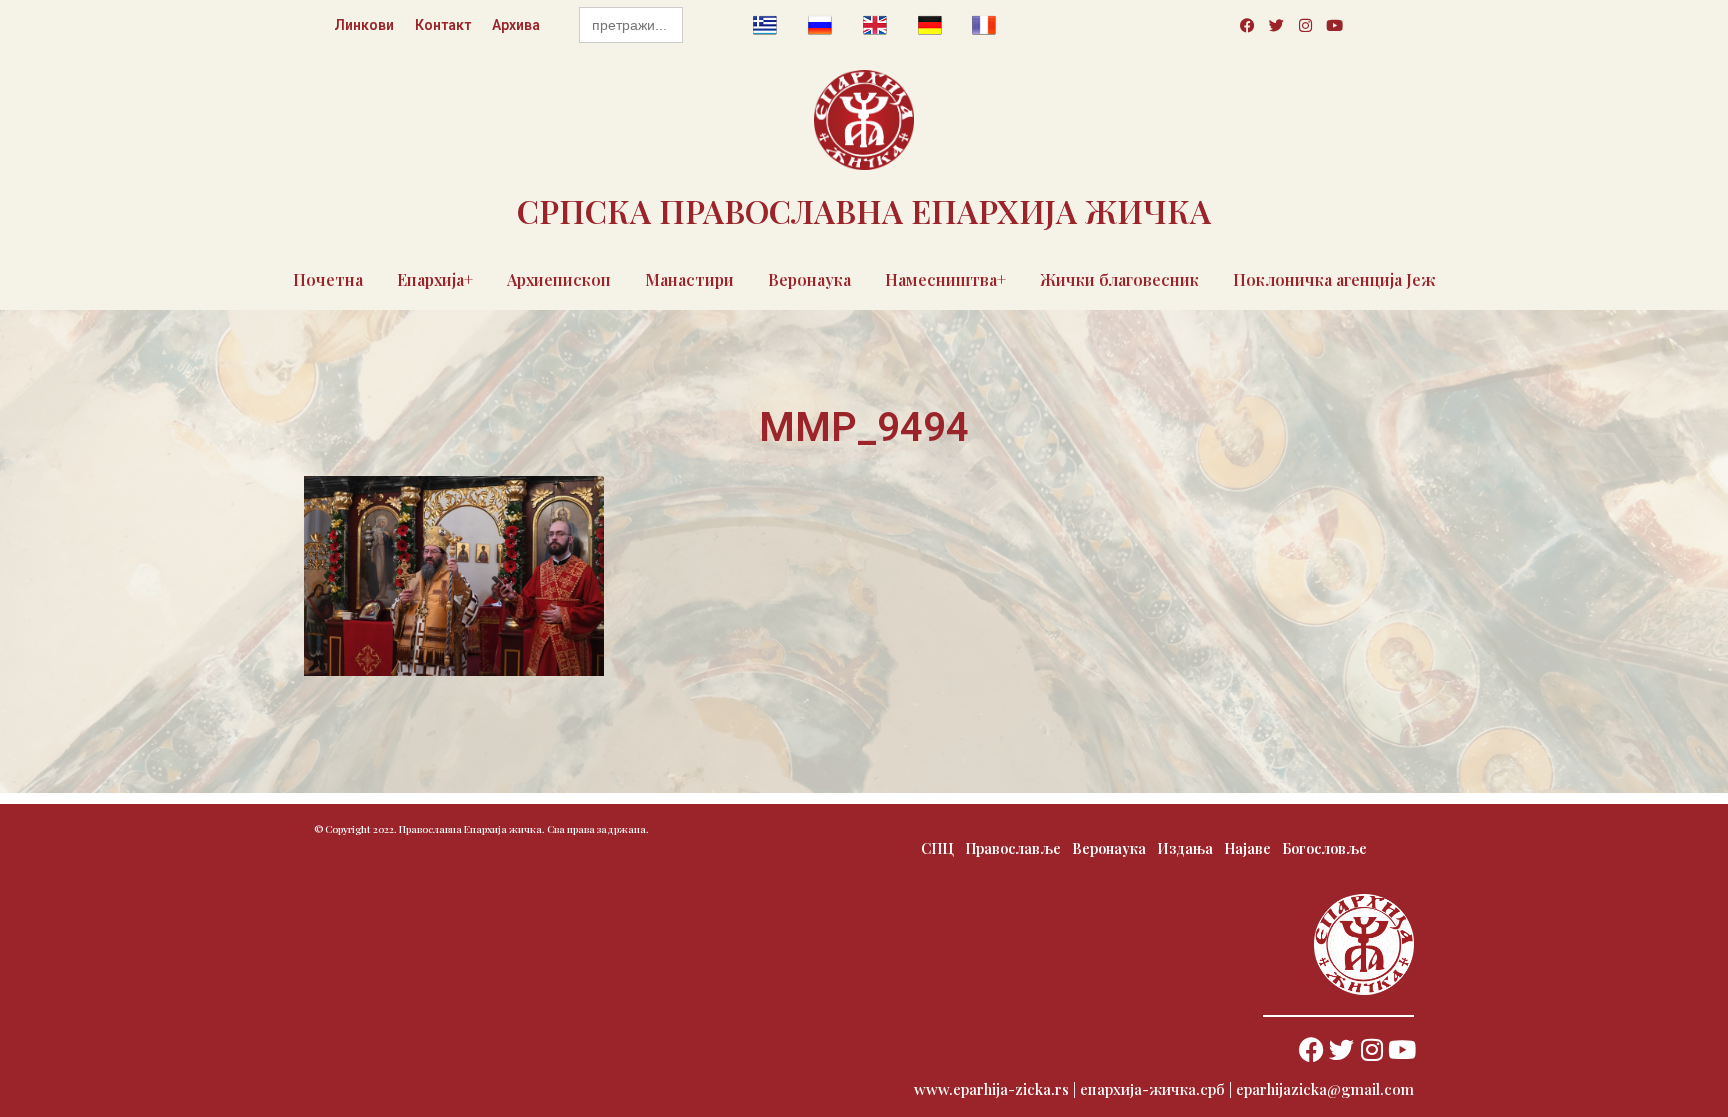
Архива (516, 25)
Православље (1013, 848)
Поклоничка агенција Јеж (1334, 279)
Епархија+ (435, 279)
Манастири (689, 279)
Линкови (364, 25)
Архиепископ (559, 279)
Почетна (328, 279)
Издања (1185, 848)
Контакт (443, 25)
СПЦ (937, 848)
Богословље (1324, 848)
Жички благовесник (1119, 279)
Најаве (1247, 848)
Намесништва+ (945, 279)
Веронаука (809, 279)
